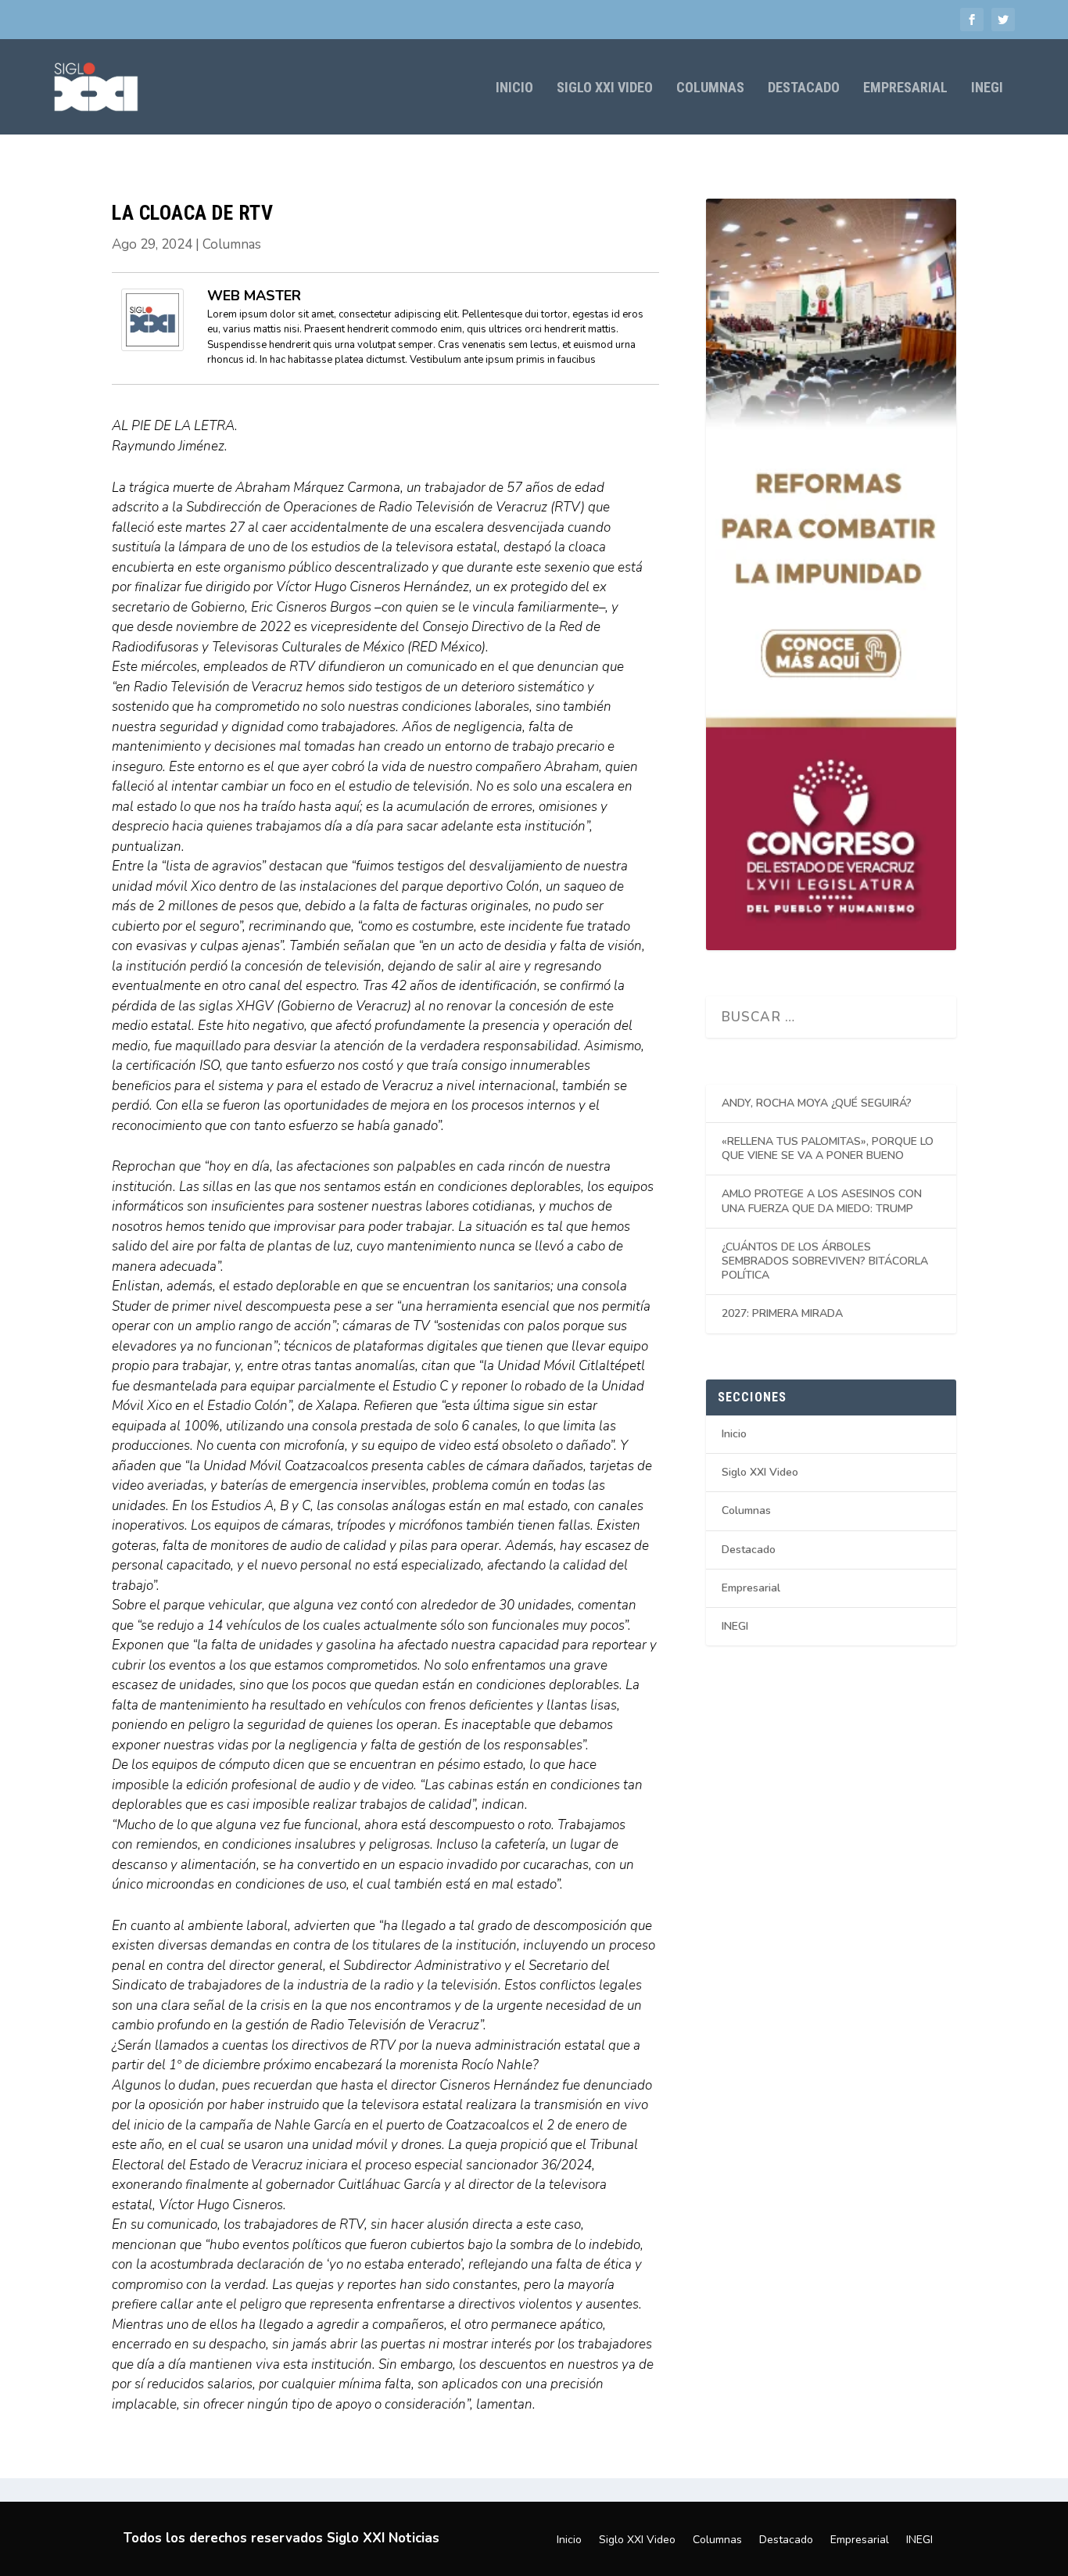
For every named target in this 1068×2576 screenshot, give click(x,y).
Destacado (804, 88)
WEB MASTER (254, 296)
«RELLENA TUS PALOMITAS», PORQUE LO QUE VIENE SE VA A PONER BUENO (828, 1148)
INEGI (987, 88)
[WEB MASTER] (152, 347)
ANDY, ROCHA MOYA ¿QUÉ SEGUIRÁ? (817, 1103)
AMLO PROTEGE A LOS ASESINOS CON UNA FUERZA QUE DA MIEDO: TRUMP (822, 1201)
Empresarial (905, 88)
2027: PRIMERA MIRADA (782, 1313)
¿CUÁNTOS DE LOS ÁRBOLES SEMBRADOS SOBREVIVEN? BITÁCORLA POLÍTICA (825, 1261)
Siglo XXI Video (605, 88)
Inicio (514, 88)
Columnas (710, 88)
